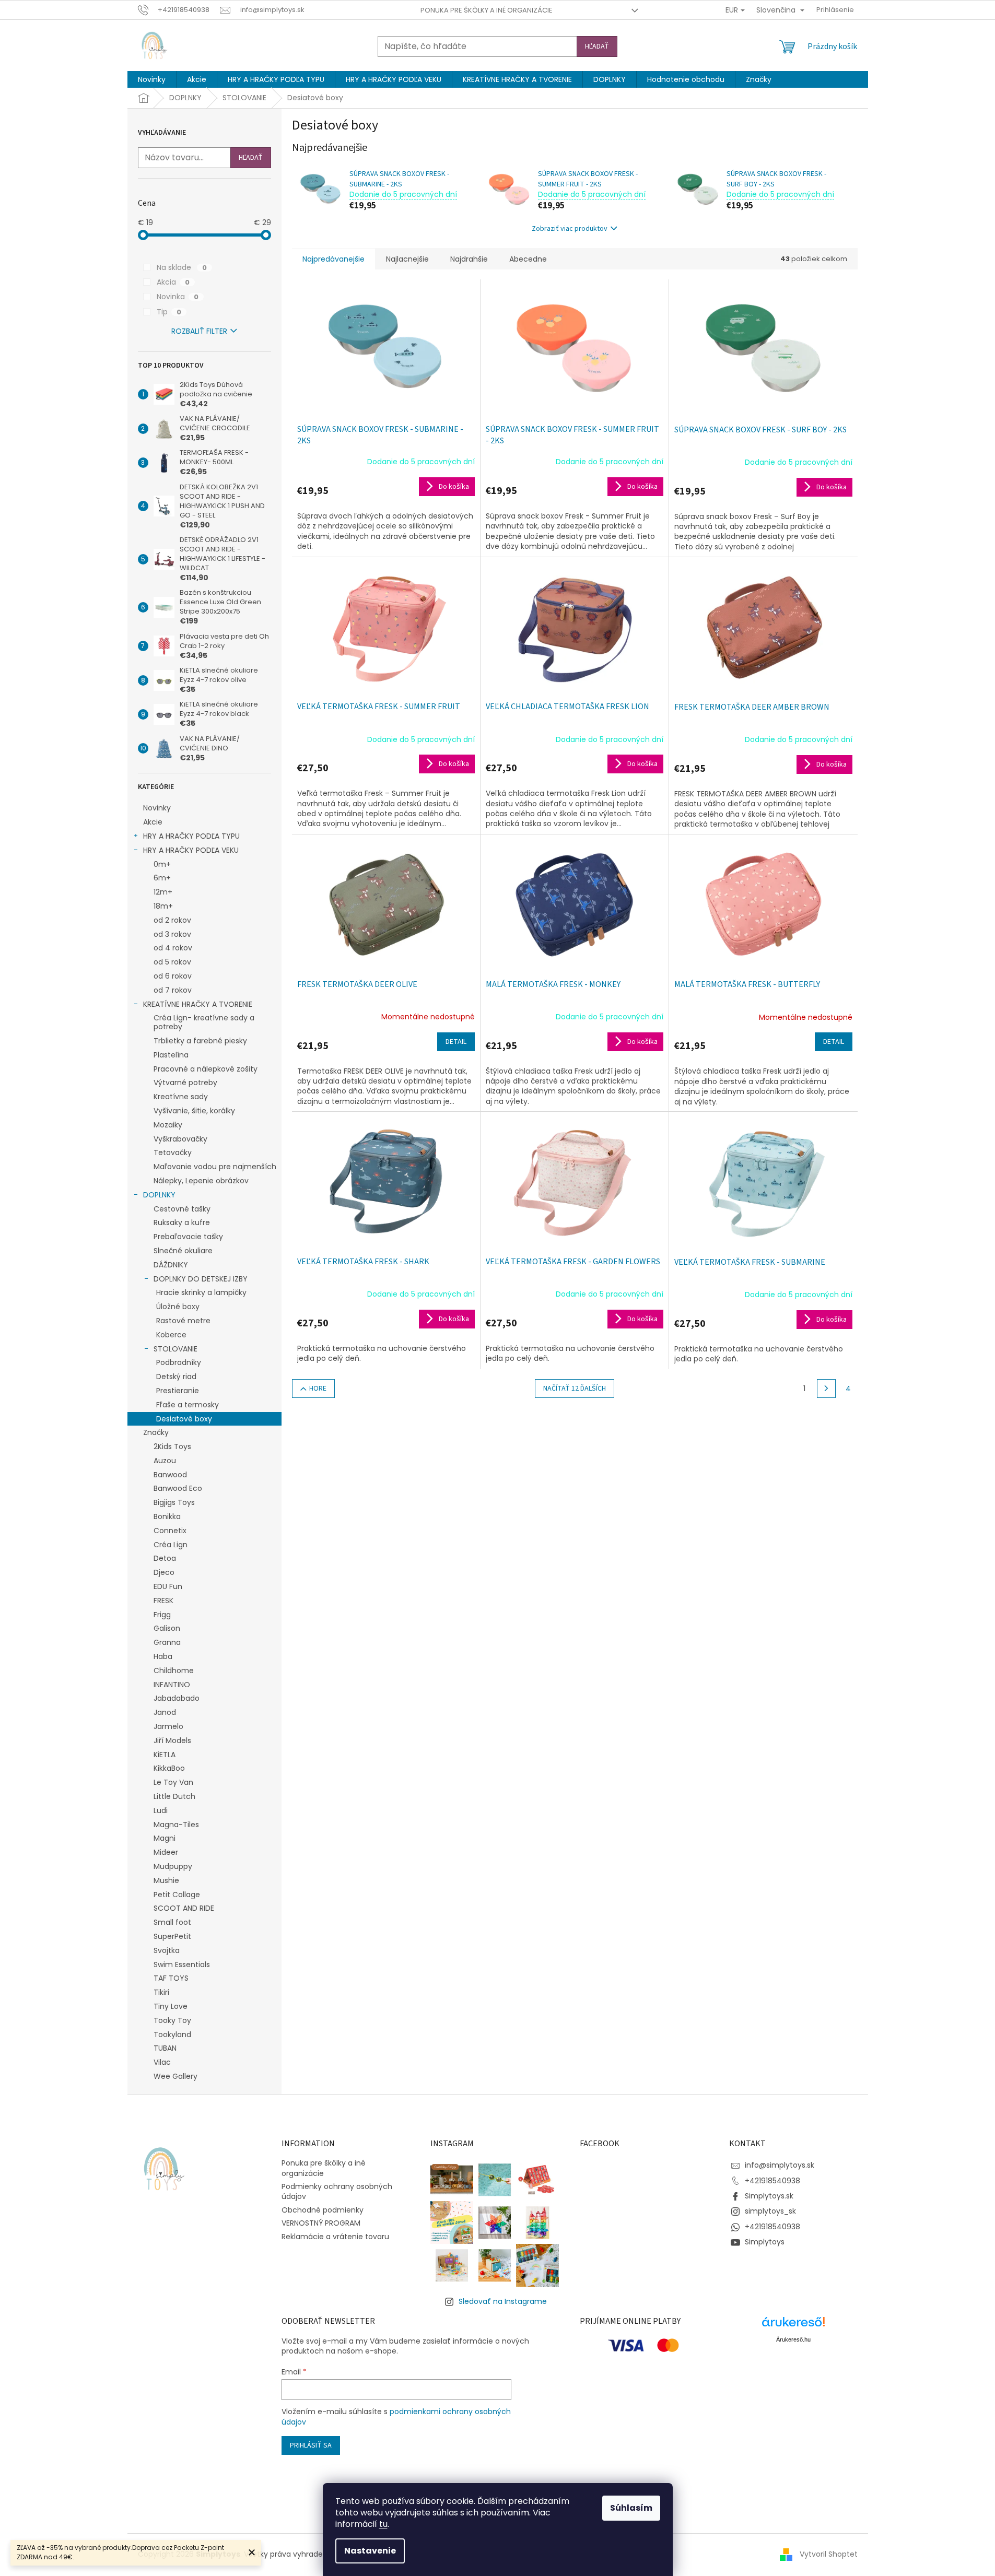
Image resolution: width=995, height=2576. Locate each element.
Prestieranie (178, 1391)
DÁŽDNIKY (171, 1265)
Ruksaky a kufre (182, 1222)
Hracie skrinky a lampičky (201, 1292)
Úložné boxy (178, 1307)
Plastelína (171, 1055)
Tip (169, 312)
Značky (156, 1432)
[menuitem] (152, 79)
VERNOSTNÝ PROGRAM (321, 2223)
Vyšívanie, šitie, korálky (194, 1111)
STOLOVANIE (175, 1349)
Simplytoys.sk (769, 2196)
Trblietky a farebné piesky (200, 1041)
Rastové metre (183, 1321)
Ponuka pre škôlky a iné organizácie (487, 10)
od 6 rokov (173, 976)
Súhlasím (631, 2508)
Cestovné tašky (182, 1209)
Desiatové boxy (184, 1419)
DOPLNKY (159, 1195)
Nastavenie (370, 2551)
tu (383, 2524)
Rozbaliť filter (199, 331)
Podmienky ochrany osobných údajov (337, 2191)
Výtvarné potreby (185, 1083)
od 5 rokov (172, 962)
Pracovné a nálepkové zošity (206, 1069)
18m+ (163, 906)
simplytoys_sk (770, 2211)
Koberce (171, 1335)
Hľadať (597, 46)
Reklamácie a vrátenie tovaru (335, 2237)
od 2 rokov (172, 920)
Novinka (178, 297)
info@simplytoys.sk (780, 2165)
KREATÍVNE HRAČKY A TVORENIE (198, 1004)
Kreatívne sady (181, 1097)
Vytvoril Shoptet (829, 2554)
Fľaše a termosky (188, 1405)
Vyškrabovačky (180, 1139)
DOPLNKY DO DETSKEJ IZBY (201, 1279)
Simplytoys (765, 2242)
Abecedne (528, 259)
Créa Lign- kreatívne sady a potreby (204, 1022)
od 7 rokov (173, 990)
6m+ (162, 878)
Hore (318, 1389)
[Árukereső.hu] (793, 2326)
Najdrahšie (469, 259)
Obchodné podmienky (323, 2210)
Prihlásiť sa (311, 2445)
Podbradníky (179, 1362)
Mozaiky (168, 1125)
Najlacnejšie (407, 259)
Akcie (153, 822)
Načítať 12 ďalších (575, 1389)
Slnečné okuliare (183, 1251)
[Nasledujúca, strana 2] (826, 1389)
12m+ (163, 892)
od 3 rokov (172, 934)
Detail (456, 1042)
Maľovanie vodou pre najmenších (215, 1167)
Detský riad (176, 1377)
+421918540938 (772, 2181)
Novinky (157, 808)
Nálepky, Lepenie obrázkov (201, 1181)
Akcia (173, 282)
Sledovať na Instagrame (503, 2301)
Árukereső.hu (793, 2339)
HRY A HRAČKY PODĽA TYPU (191, 836)
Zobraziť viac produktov (570, 229)
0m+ (162, 864)
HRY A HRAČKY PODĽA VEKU (191, 850)
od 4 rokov (173, 948)
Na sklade (182, 267)
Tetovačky (173, 1152)
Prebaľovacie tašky (188, 1237)
